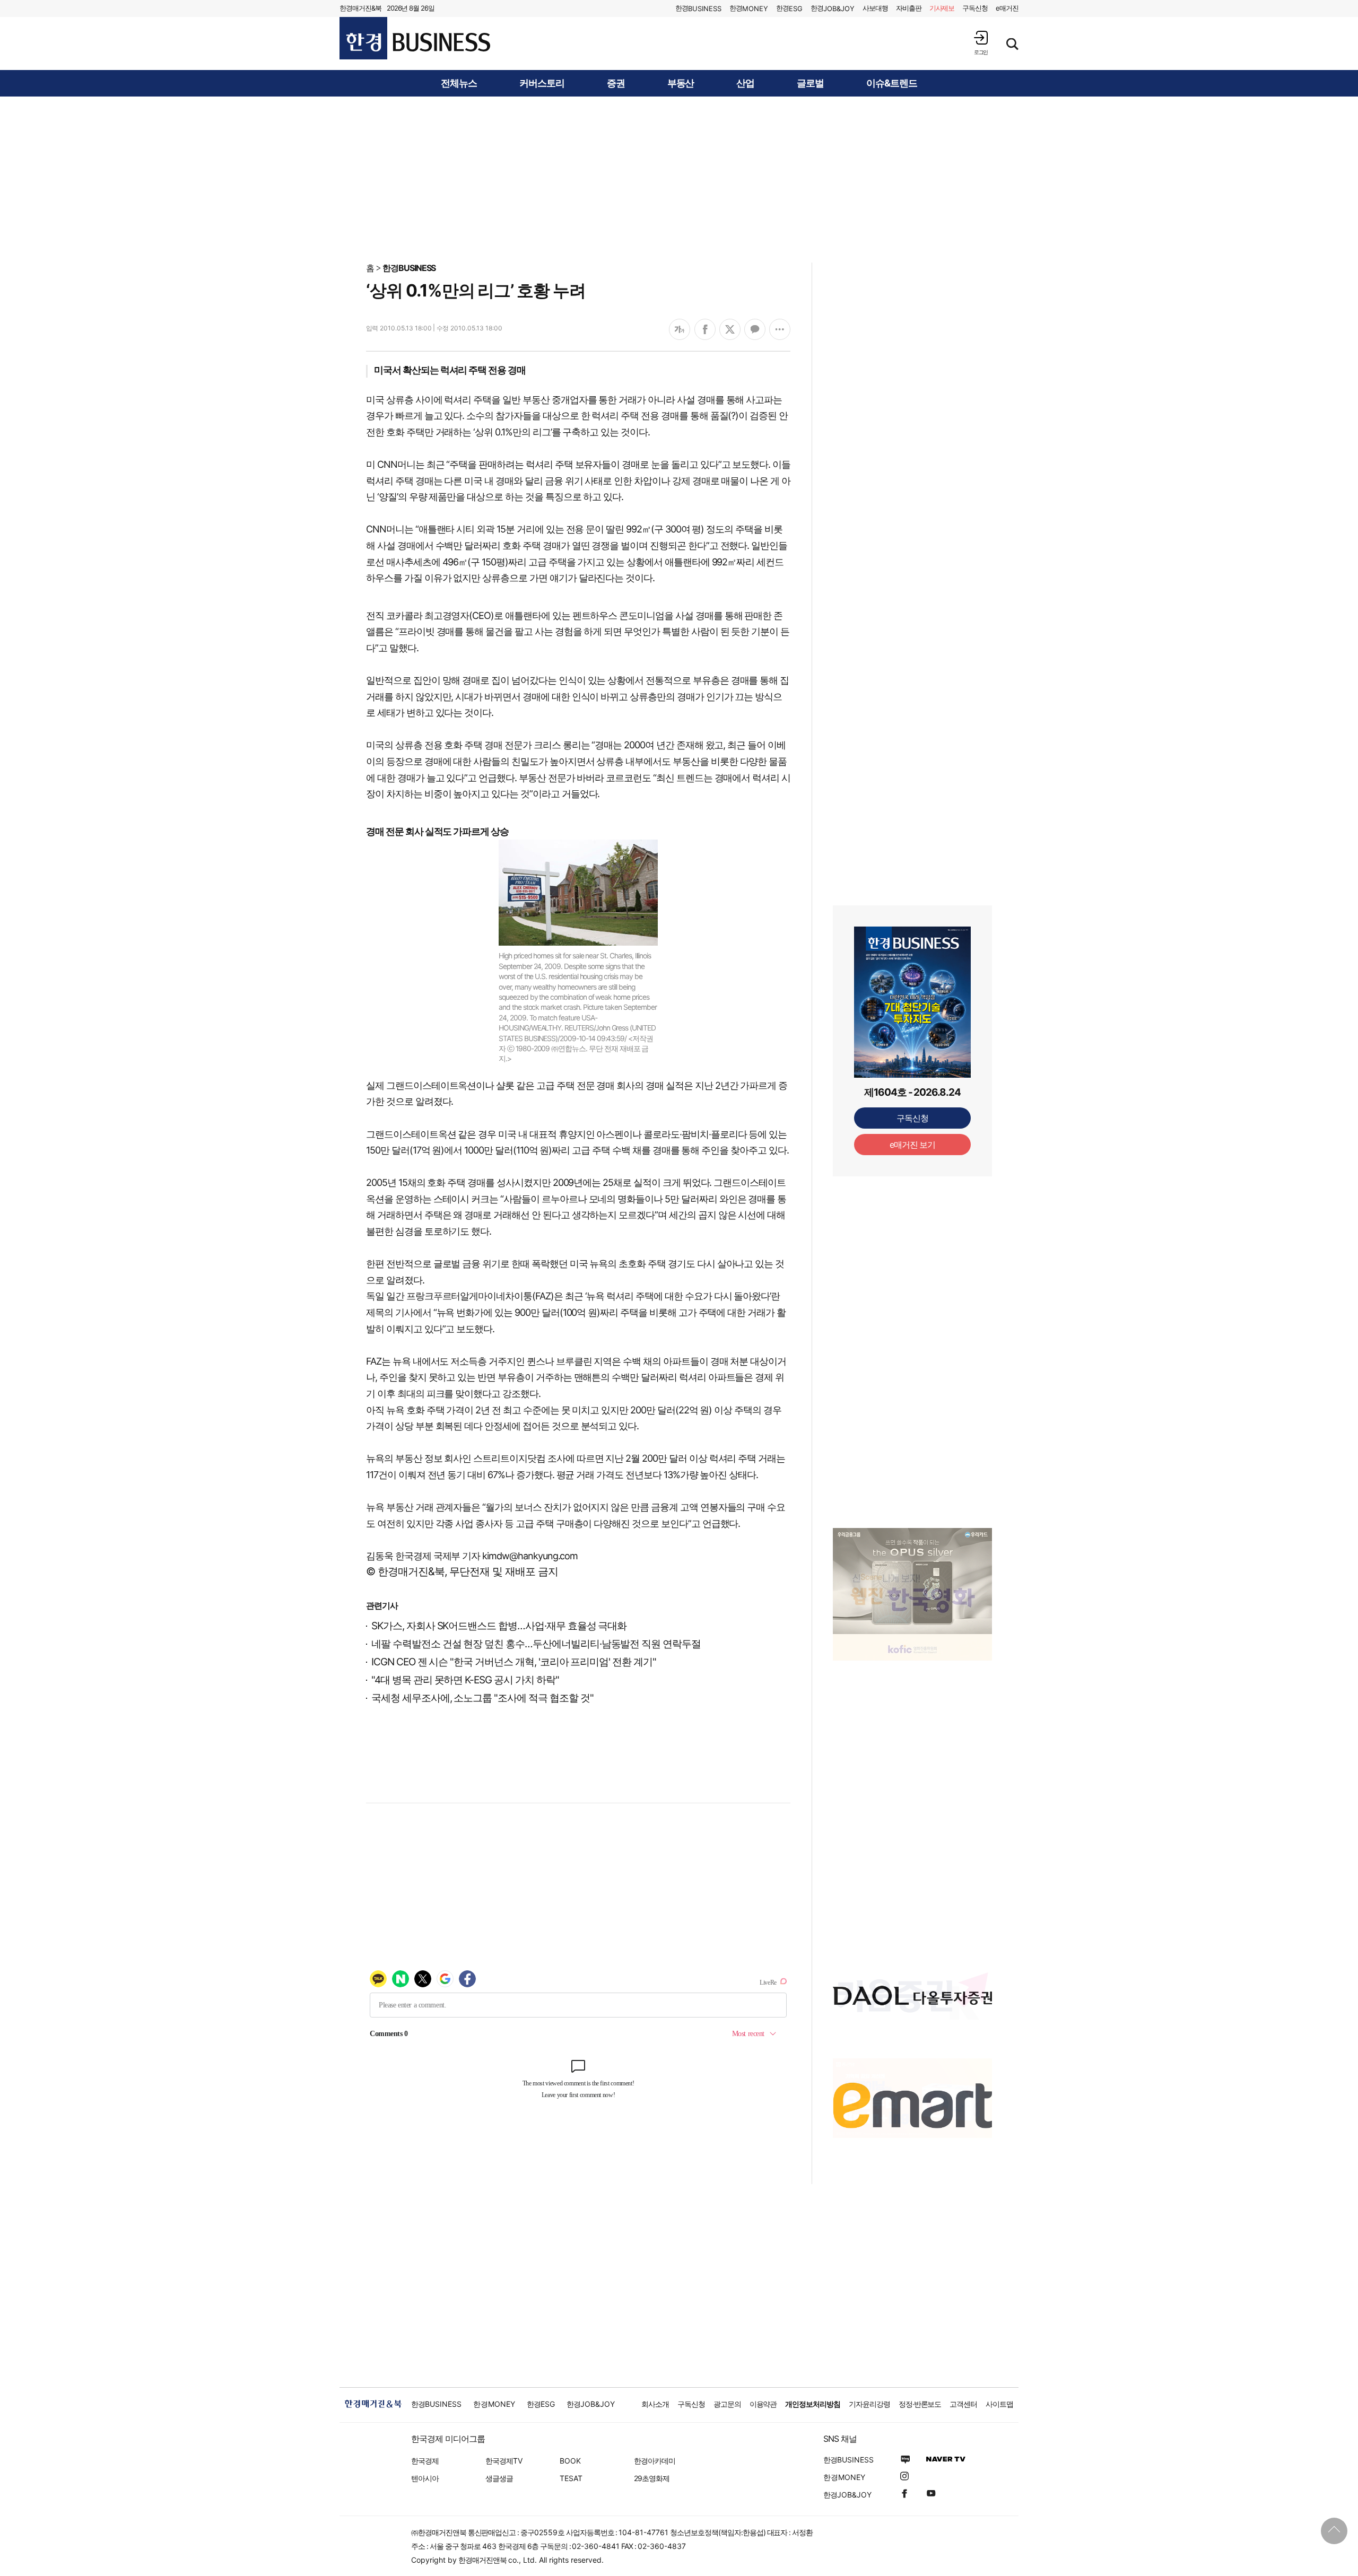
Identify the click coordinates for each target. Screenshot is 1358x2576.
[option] (912, 1594)
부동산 (681, 83)
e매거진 (1007, 8)
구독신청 (975, 8)
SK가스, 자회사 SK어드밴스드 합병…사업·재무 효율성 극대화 (499, 1626)
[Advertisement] (679, 179)
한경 (698, 8)
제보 (942, 8)
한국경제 (425, 2461)
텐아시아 (425, 2478)
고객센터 (963, 2404)
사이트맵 (999, 2404)
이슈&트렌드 (892, 83)
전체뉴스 (459, 83)
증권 (616, 83)
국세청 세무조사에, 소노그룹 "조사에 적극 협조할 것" (482, 1698)
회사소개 (655, 2404)
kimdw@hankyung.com (530, 1556)
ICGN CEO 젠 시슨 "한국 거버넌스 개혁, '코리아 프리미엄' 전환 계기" (514, 1662)
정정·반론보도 (920, 2404)
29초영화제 (652, 2478)
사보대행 (875, 8)
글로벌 (810, 83)
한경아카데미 (655, 2461)
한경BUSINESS (409, 268)
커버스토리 (542, 83)
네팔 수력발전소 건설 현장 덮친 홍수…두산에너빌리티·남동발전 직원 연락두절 (536, 1644)
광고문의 (727, 2404)
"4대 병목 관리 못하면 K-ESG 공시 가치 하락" (465, 1680)
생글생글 (499, 2478)
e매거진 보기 (913, 1145)
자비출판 (909, 8)
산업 (745, 83)
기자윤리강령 (869, 2404)
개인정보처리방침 (813, 2404)
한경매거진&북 (360, 8)
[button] (981, 43)
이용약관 (763, 2404)
